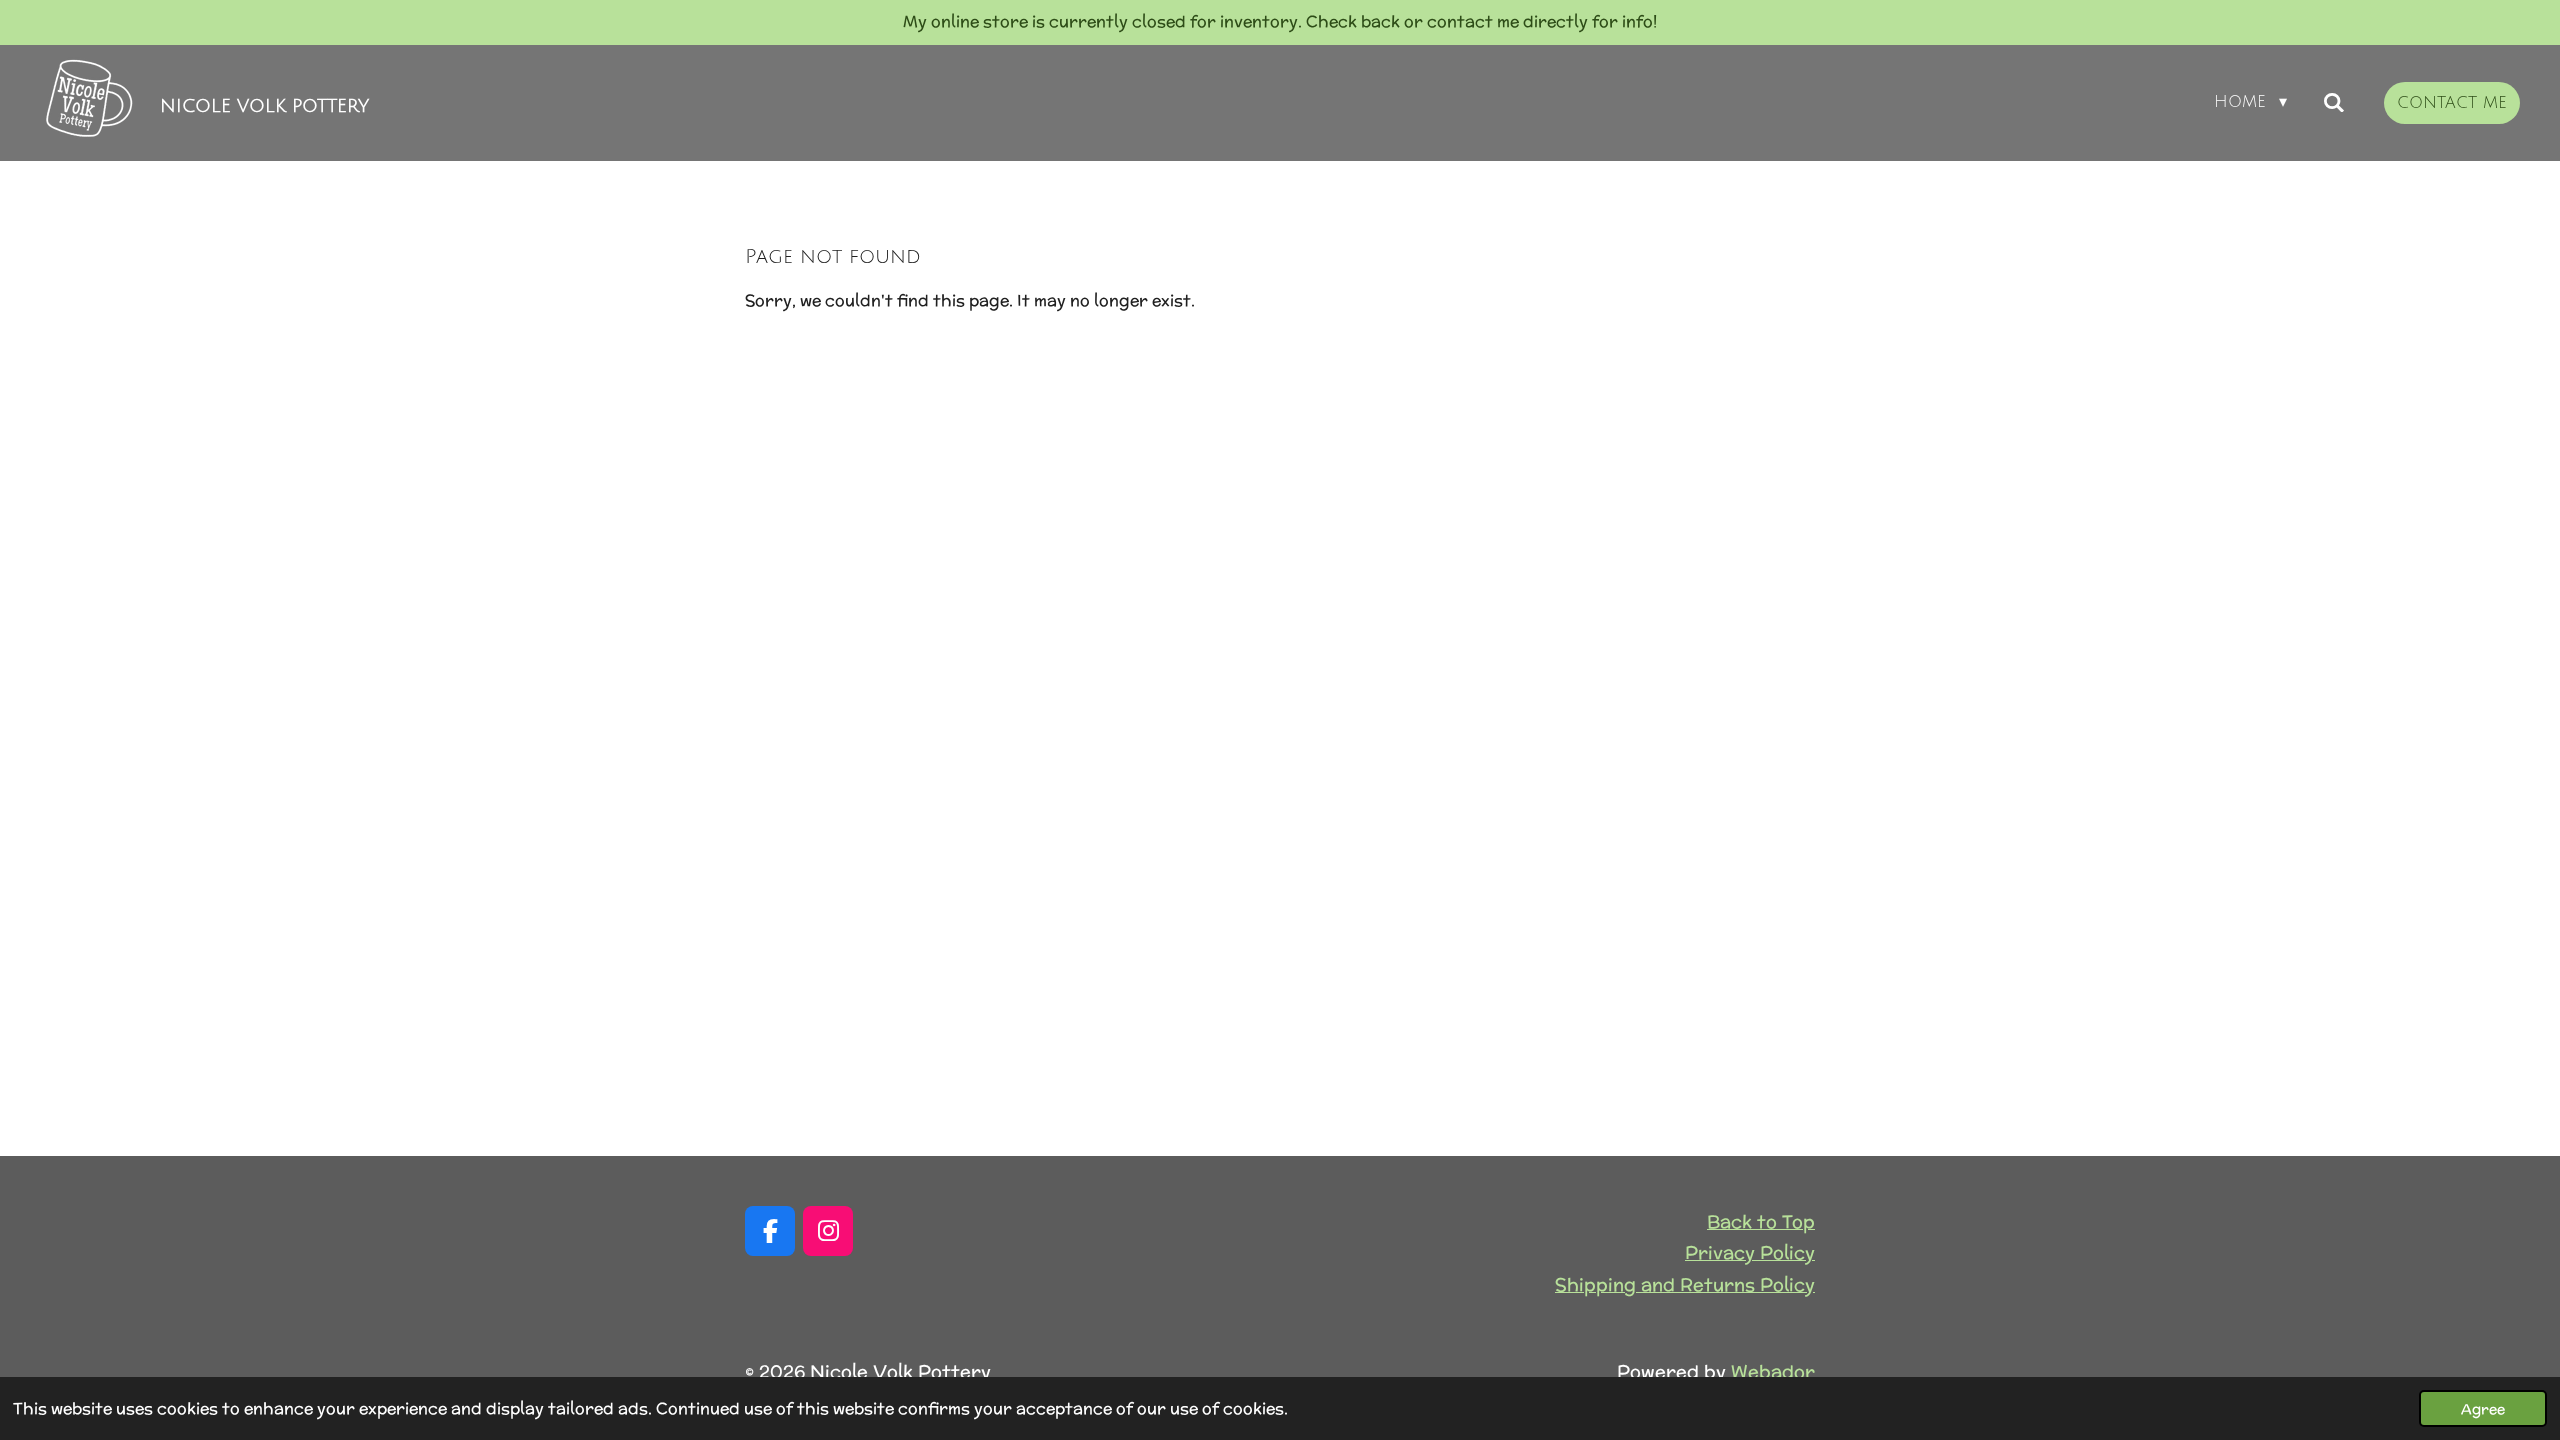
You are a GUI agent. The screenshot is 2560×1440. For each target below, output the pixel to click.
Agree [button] (2483, 1408)
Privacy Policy (1750, 1252)
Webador (1773, 1371)
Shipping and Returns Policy (1685, 1284)
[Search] (2334, 102)
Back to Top (1761, 1221)
